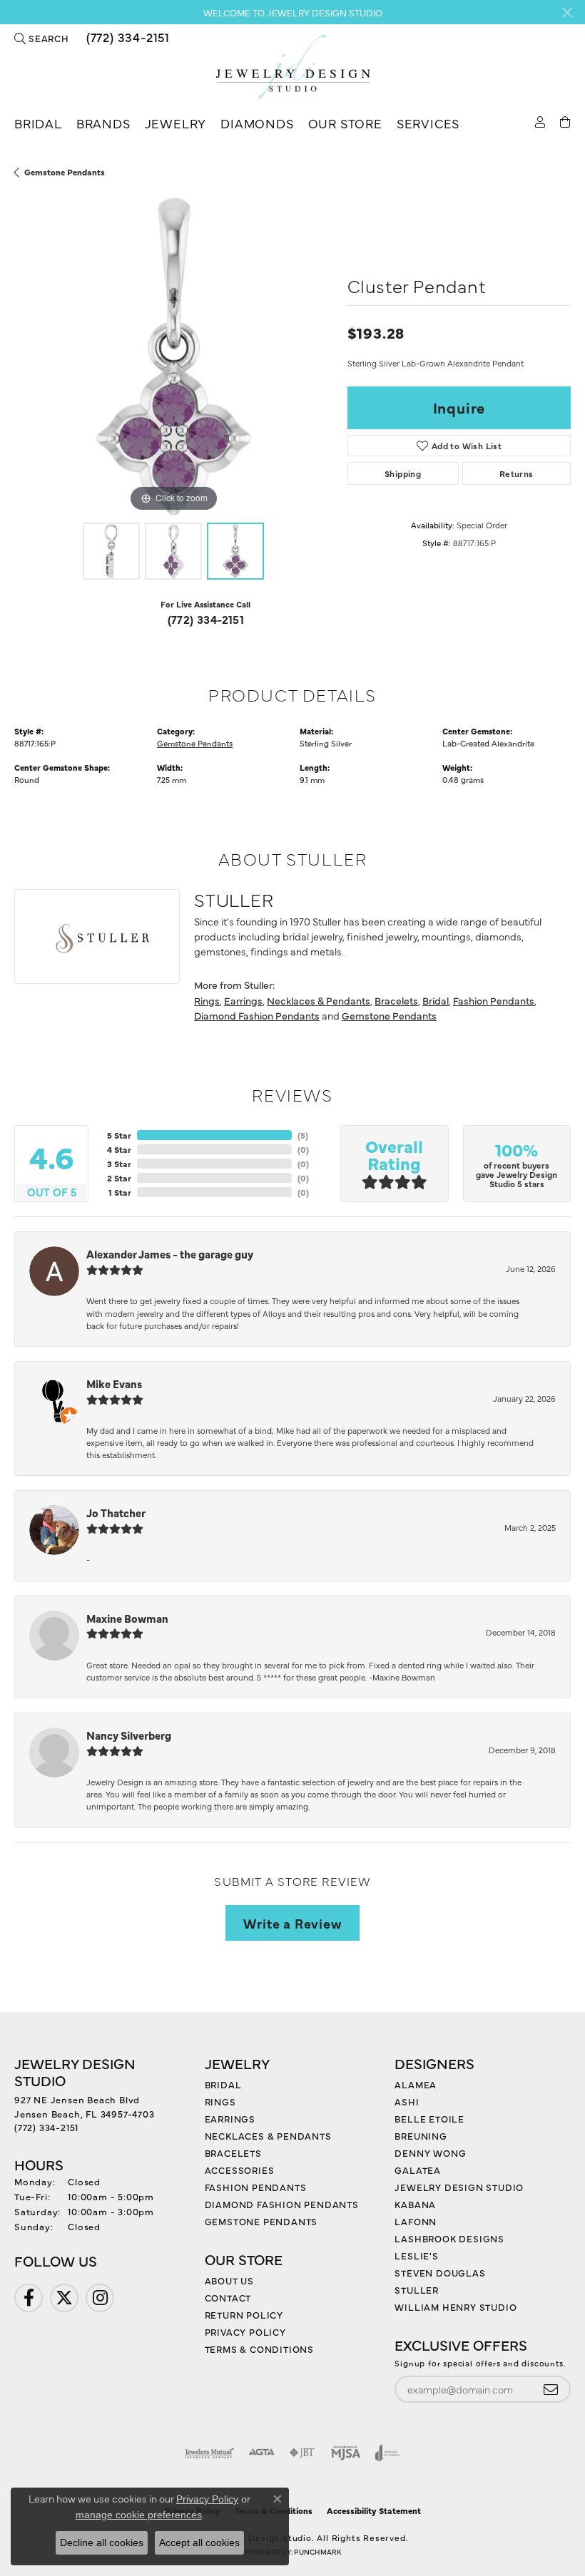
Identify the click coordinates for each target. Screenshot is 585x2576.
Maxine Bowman (127, 1618)
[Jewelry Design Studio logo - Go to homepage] (292, 67)
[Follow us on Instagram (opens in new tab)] (100, 2298)
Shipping (403, 473)
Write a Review (292, 1923)
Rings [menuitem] (220, 2101)
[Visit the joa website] (388, 2453)
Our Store (345, 123)
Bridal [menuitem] (223, 2084)
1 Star (120, 1192)
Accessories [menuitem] (240, 2170)
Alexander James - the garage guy (170, 1254)
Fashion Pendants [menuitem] (256, 2187)
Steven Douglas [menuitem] (440, 2272)
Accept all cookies (199, 2542)
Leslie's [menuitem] (416, 2255)
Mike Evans (114, 1384)
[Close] (567, 12)
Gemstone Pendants (65, 172)
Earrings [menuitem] (230, 2118)
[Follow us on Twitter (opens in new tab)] (64, 2298)
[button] (42, 38)
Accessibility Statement (374, 2510)
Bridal (38, 123)
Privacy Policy (245, 2331)
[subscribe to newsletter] (551, 2390)
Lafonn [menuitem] (416, 2221)
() (303, 1135)
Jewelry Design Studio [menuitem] (459, 2187)
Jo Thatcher (116, 1513)
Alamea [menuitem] (416, 2084)
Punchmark (317, 2552)
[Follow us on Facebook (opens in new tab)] (29, 2298)
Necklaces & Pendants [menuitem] (268, 2135)
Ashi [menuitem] (407, 2101)
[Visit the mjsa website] (346, 2453)
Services (428, 123)
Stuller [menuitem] (417, 2289)
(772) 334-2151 (206, 619)
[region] (174, 357)
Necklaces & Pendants (319, 1000)
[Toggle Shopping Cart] (565, 121)
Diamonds (257, 123)
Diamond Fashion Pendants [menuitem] (282, 2204)
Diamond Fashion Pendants (257, 1015)
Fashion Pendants (494, 1000)
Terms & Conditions (259, 2349)
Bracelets (396, 1000)
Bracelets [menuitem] (233, 2152)
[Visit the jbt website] (302, 2453)
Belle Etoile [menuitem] (429, 2118)
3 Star (119, 1164)
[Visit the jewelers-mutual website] (209, 2453)
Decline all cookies (102, 2542)
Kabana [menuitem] (415, 2204)
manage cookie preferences (139, 2515)
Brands (103, 123)
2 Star (119, 1178)
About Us (229, 2280)
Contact (228, 2297)
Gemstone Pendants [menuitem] (261, 2221)
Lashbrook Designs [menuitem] (449, 2238)
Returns (517, 473)
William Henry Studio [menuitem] (456, 2306)
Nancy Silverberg (129, 1735)
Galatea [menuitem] (418, 2170)
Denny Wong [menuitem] (430, 2152)
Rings (207, 1000)
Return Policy (244, 2314)
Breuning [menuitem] (421, 2135)
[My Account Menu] (540, 121)
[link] (127, 38)
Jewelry (176, 123)
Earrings (243, 1000)
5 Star (119, 1135)
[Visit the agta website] (261, 2453)
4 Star (119, 1149)
